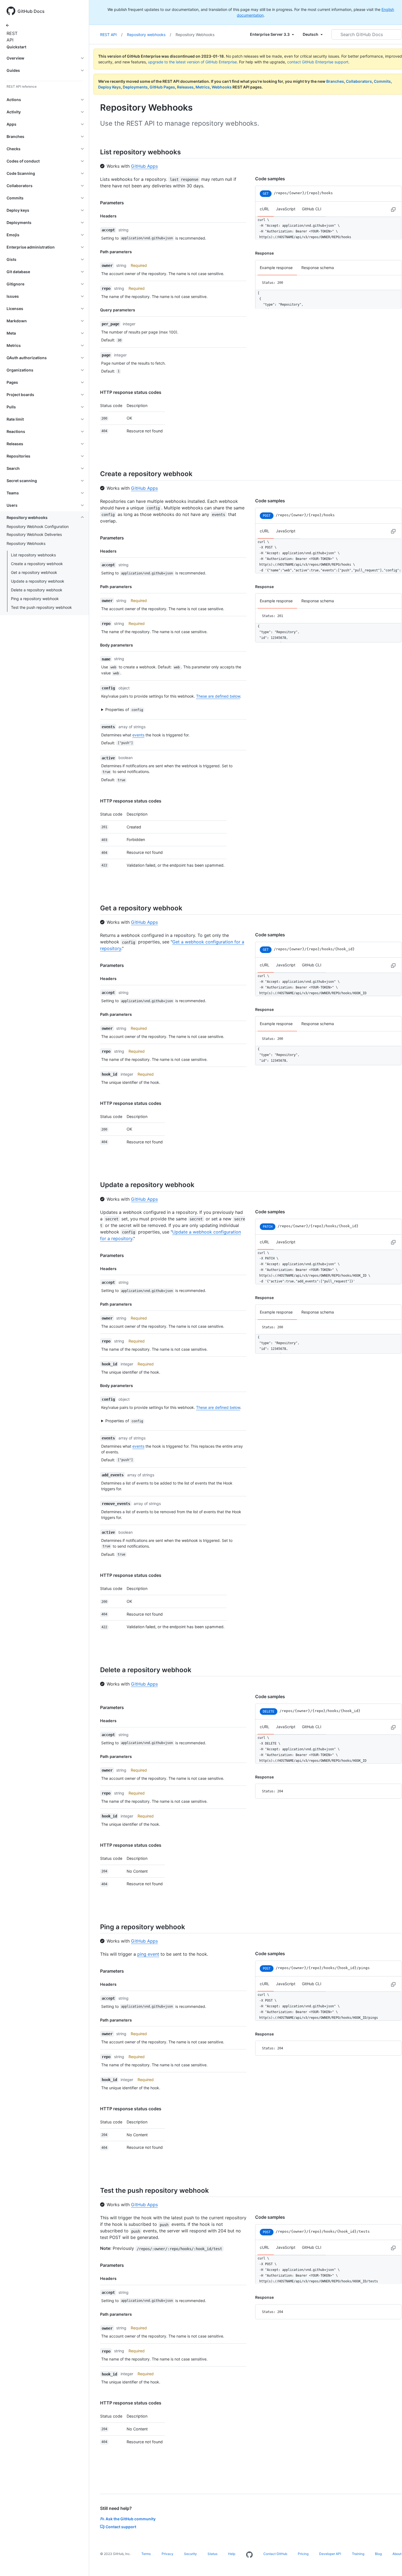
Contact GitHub (275, 2554)
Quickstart (16, 47)
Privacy (167, 2554)
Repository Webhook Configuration (38, 526)
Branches (335, 81)
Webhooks (222, 87)
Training (358, 2554)
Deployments (135, 87)
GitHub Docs (31, 11)
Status (212, 2554)
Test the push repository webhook (41, 607)
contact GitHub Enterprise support (318, 62)
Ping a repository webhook (35, 599)
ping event (148, 1954)
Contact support (121, 2527)
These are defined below (218, 696)
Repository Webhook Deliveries (34, 534)
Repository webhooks (149, 35)
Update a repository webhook (38, 581)
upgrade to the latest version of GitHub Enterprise (192, 62)
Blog (378, 2554)
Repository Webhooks (195, 35)
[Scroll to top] (390, 2564)
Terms (146, 2554)
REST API (11, 37)
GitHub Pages (162, 87)
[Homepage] (249, 2555)
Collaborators (359, 81)
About (397, 2554)
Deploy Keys (110, 87)
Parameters (112, 203)
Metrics (203, 87)
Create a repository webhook (37, 564)
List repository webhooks (33, 555)
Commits (382, 81)
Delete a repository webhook (37, 590)
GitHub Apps (144, 166)
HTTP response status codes (131, 392)
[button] (171, 710)
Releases (185, 87)
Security (190, 2554)
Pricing (303, 2554)
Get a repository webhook (34, 572)
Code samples (270, 179)
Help (232, 2554)
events (138, 735)
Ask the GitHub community (131, 2519)
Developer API (330, 2554)
